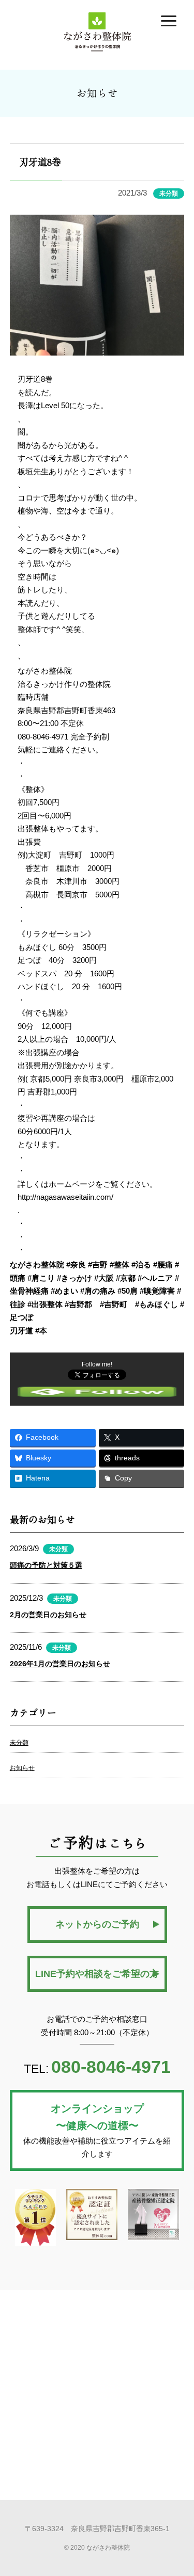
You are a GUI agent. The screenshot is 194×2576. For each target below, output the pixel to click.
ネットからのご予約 (97, 1924)
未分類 (19, 1743)
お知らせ (22, 1768)
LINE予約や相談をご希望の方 (97, 1974)
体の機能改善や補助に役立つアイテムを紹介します (97, 2131)
